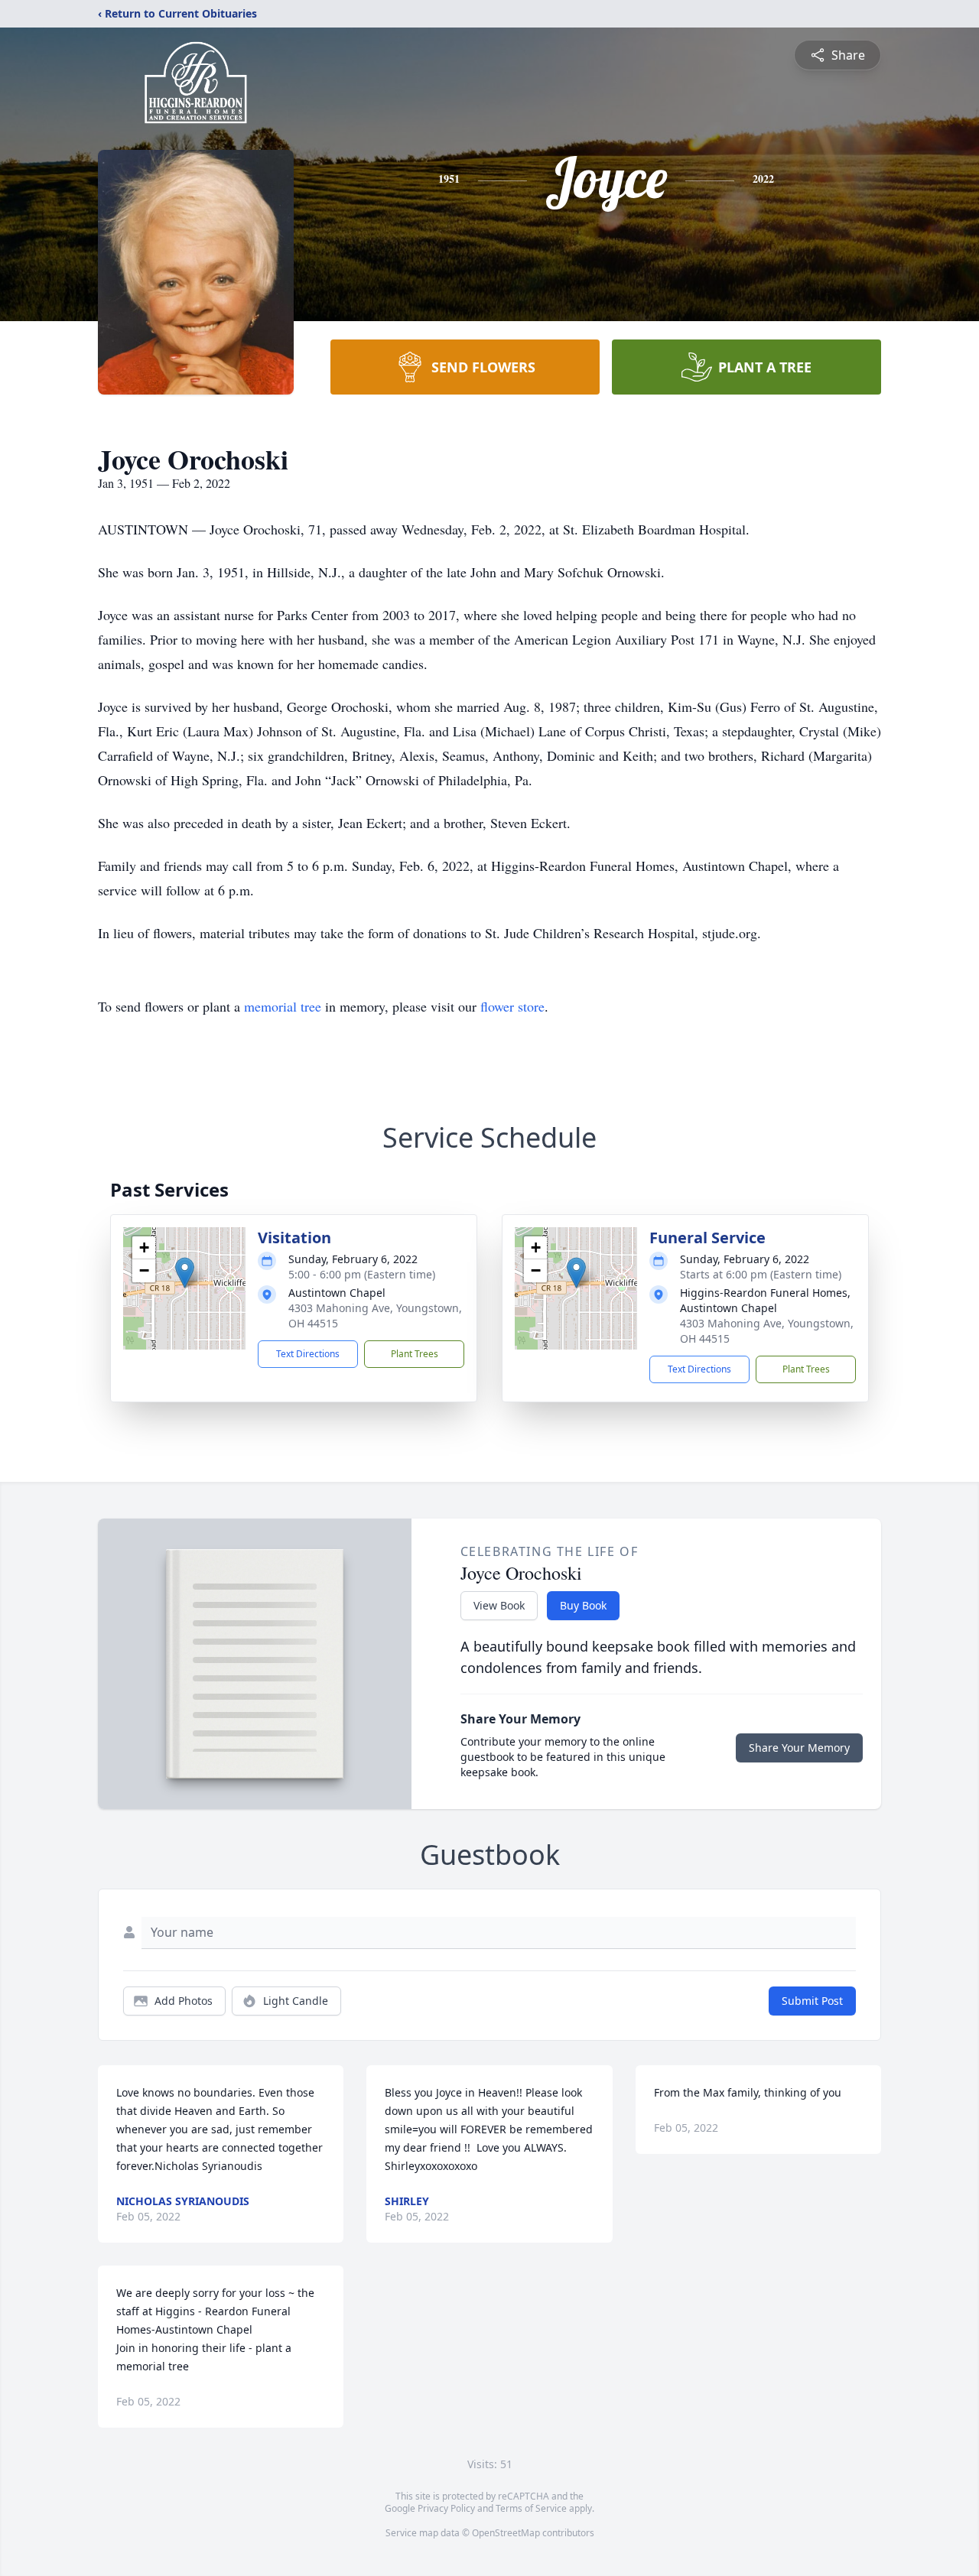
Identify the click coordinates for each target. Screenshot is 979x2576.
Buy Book (583, 1605)
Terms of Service (531, 2508)
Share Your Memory (799, 1748)
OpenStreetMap (506, 2533)
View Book (499, 1605)
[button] (185, 1273)
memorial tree (283, 1006)
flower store (512, 1006)
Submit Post (812, 2001)
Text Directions (308, 1354)
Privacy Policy (446, 2508)
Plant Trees (415, 1354)
